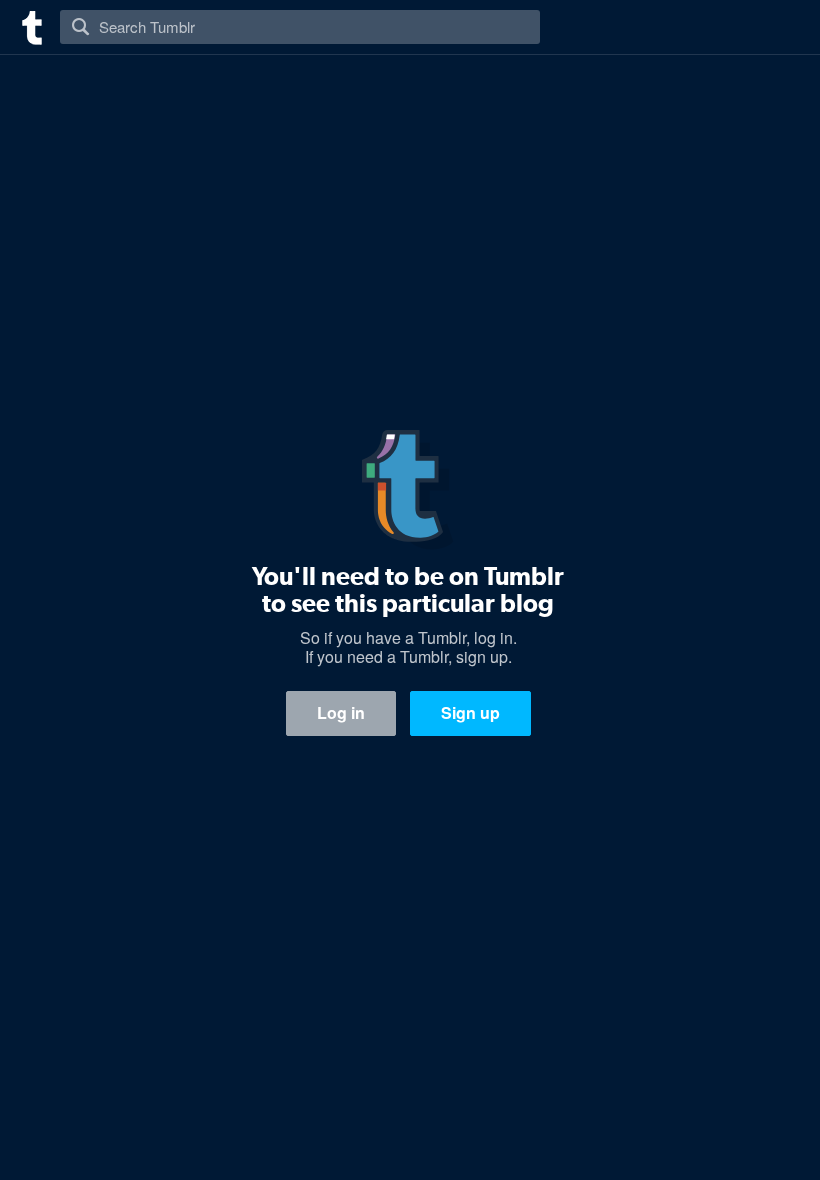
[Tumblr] (30, 25)
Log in (341, 712)
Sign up (470, 712)
